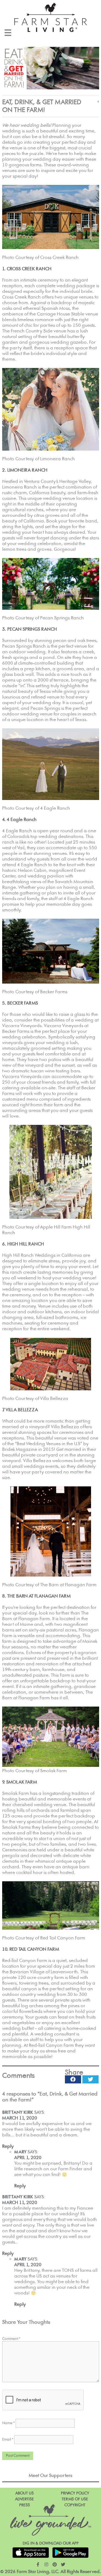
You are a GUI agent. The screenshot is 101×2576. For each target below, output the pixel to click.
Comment (11, 2339)
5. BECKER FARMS (20, 1003)
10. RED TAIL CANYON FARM (31, 1949)
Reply (8, 2146)
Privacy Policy (75, 2493)
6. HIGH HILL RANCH (23, 1244)
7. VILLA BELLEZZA (20, 1410)
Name (8, 2423)
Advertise (25, 2499)
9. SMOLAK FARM (20, 1782)
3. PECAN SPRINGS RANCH (29, 629)
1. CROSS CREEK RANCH (27, 269)
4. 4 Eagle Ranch (19, 820)
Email (8, 2440)
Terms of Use (75, 2499)
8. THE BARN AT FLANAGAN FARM (36, 1596)
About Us (25, 2493)
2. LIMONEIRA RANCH (25, 470)
